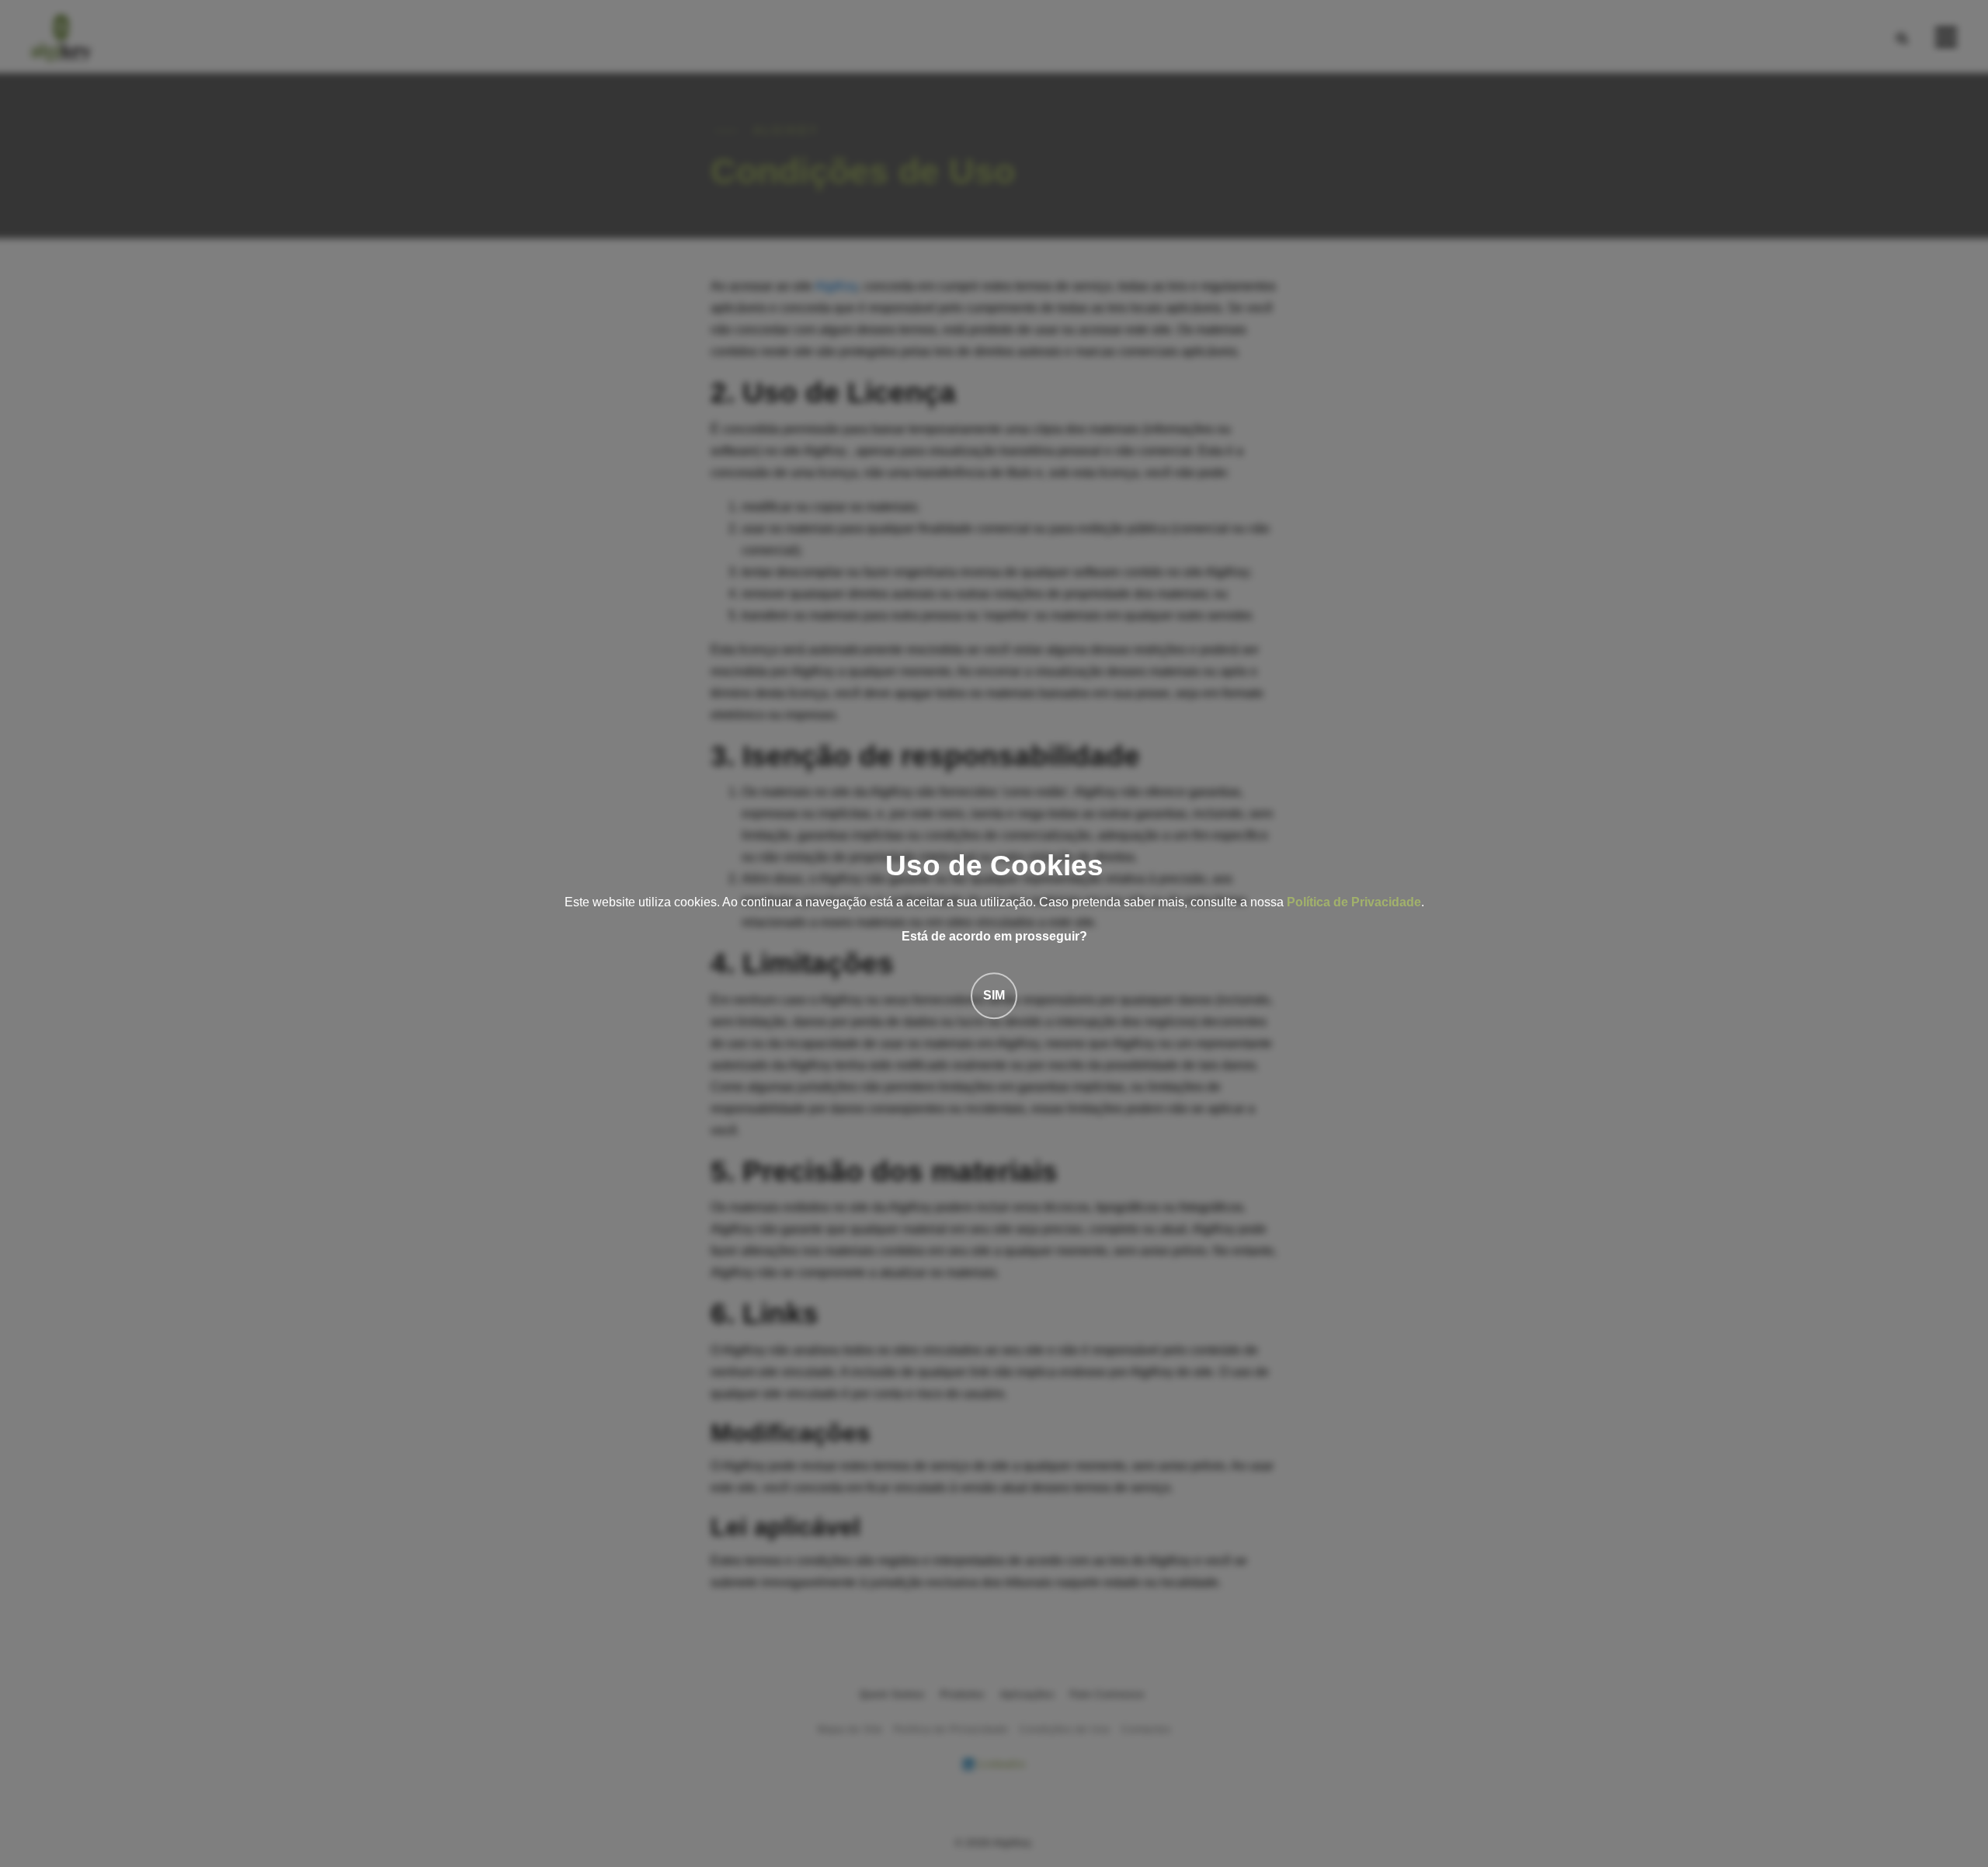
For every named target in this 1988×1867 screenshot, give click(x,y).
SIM (994, 995)
